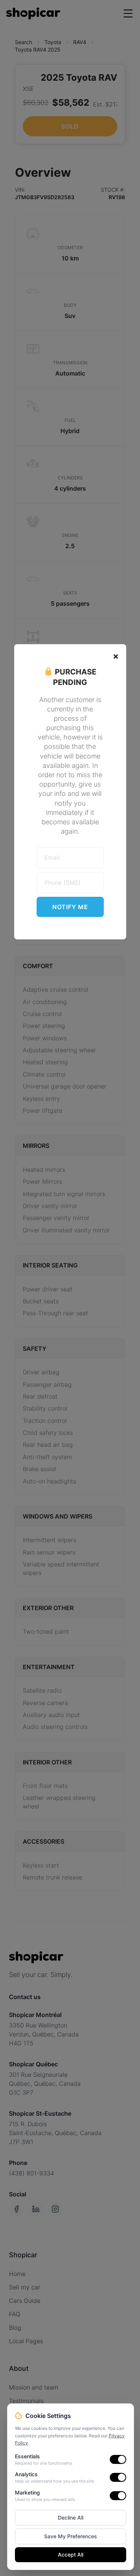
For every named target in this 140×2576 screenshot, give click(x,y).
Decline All (71, 2518)
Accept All (71, 2555)
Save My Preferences (71, 2536)
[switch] (118, 2459)
